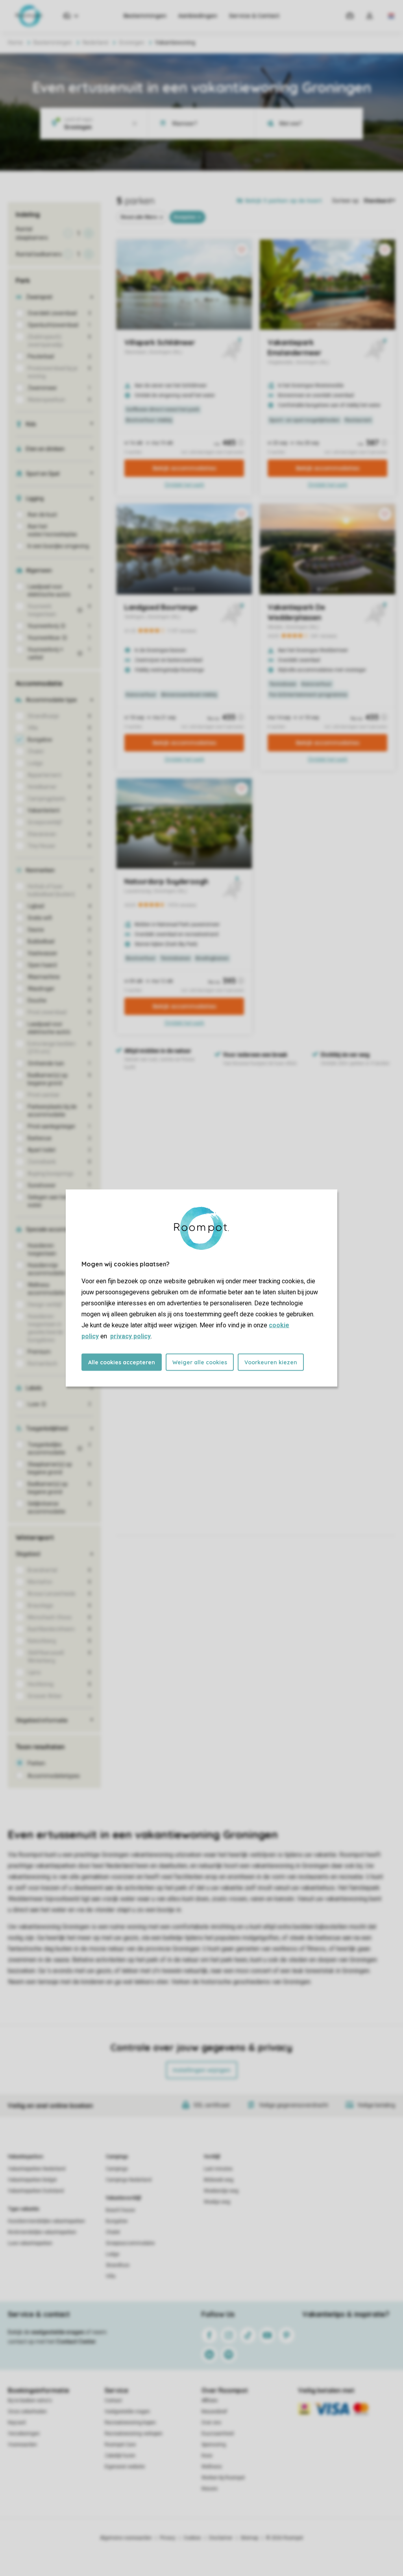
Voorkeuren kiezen (271, 1362)
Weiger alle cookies (200, 1362)
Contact (113, 2401)
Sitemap (249, 2538)
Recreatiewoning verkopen (134, 2434)
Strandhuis (118, 2265)
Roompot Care (120, 2445)
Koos (207, 2456)
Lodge (113, 2254)
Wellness (212, 2467)
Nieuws (210, 2489)
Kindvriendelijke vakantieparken (42, 2232)
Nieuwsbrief (214, 2412)
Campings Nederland (129, 2180)
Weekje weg (217, 2202)
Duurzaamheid (218, 2434)
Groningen (132, 42)
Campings (117, 2157)
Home (15, 42)
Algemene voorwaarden (126, 2538)
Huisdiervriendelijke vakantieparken (46, 2221)
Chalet (113, 2232)
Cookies (192, 2538)
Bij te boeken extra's (30, 2401)
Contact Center (76, 2342)
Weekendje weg (221, 2191)
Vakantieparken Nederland (37, 2169)
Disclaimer (221, 2538)
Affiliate (210, 2401)
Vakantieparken (25, 2157)
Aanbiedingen (198, 16)
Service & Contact (254, 16)
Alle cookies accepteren (122, 1362)
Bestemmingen (145, 16)
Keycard (17, 2423)
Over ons (211, 2423)
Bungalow (117, 2221)
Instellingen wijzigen (202, 2070)
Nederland (95, 42)
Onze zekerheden (27, 2412)
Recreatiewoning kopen (130, 2423)
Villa (111, 2276)
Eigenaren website (125, 2467)
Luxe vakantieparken (30, 2243)
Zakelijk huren (120, 2456)
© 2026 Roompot (285, 2538)
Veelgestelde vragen (127, 2412)
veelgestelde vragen (58, 2332)
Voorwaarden (22, 2445)
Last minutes (218, 2169)
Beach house (120, 2210)
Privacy (168, 2538)
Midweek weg (219, 2180)
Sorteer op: (346, 201)
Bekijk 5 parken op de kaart (284, 201)
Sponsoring (214, 2445)
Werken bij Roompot (223, 2478)
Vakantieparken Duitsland (36, 2191)
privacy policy (130, 1336)
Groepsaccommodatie (130, 2243)
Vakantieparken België (32, 2180)
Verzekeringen (24, 2434)
